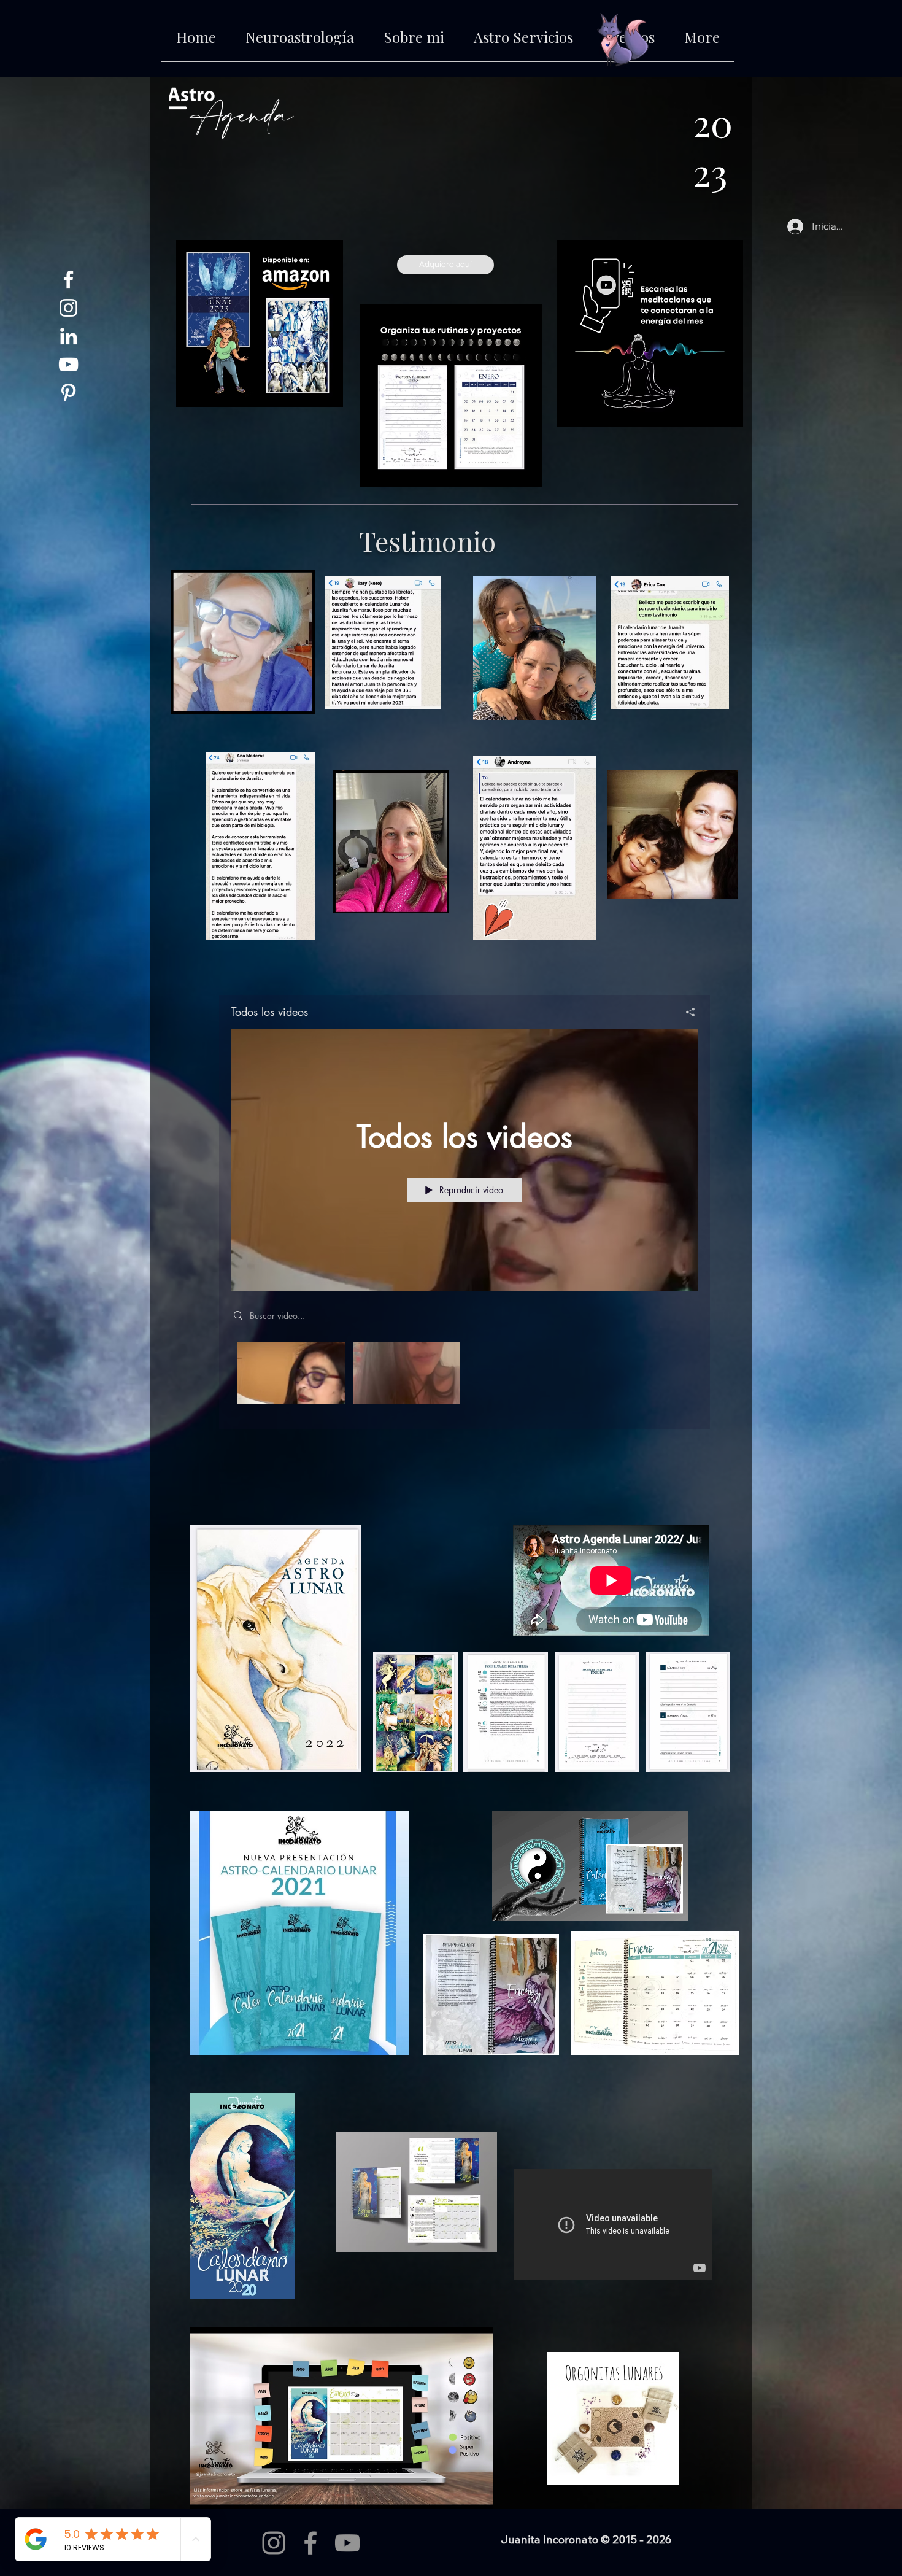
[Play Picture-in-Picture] (651, 1905)
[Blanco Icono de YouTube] (68, 364)
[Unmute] (529, 1905)
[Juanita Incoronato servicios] (68, 308)
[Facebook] (310, 2543)
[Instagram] (274, 2543)
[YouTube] (347, 2543)
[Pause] (508, 1905)
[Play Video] (291, 1373)
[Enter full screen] (672, 1905)
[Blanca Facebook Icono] (68, 280)
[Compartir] (686, 1012)
